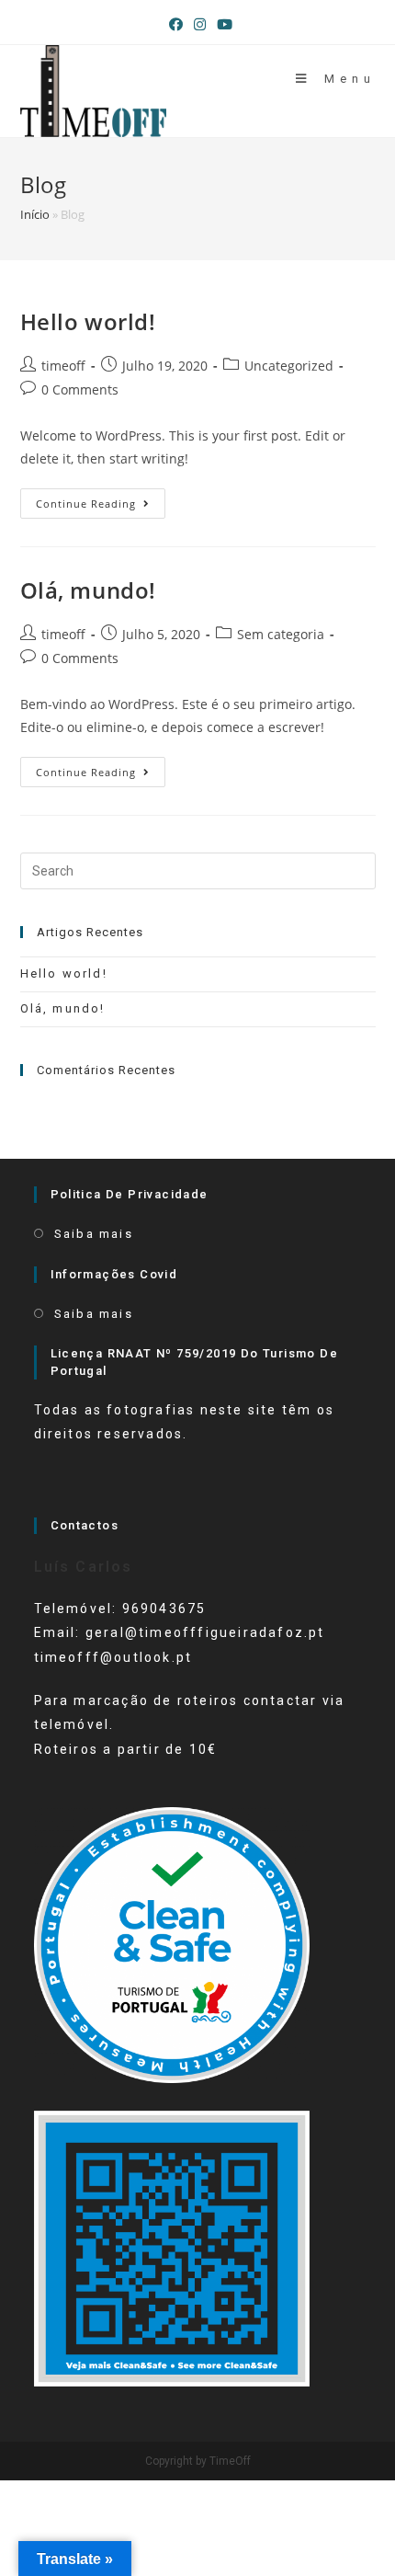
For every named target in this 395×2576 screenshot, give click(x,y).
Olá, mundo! (89, 590)
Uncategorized (289, 366)
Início (35, 214)
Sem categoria (281, 634)
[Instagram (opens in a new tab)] (200, 24)
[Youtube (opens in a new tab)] (222, 24)
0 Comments (80, 389)
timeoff (63, 366)
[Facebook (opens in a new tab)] (176, 24)
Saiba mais (94, 1234)
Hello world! (88, 321)
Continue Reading (101, 507)
